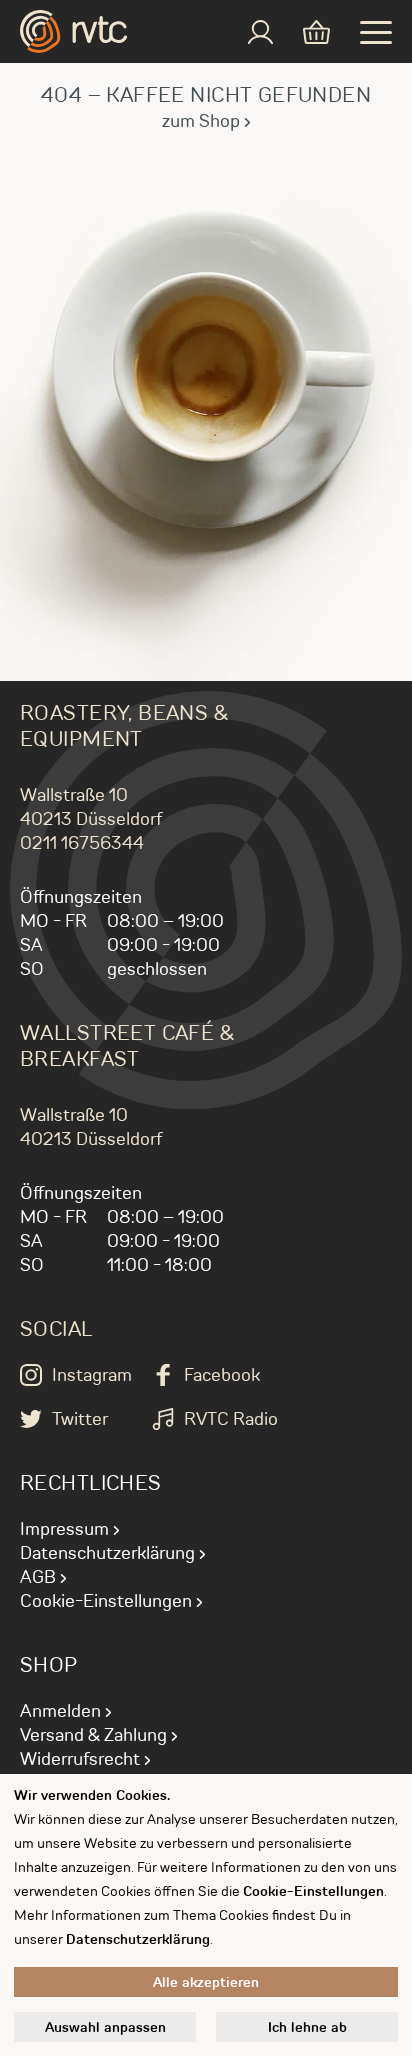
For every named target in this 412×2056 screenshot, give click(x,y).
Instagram (92, 1375)
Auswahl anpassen (105, 2027)
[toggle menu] (376, 32)
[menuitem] (260, 32)
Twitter (80, 1419)
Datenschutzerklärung (107, 1553)
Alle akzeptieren (206, 1982)
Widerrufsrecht (80, 1759)
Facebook (222, 1375)
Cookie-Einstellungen (106, 1601)
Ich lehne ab (307, 2027)
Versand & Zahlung (93, 1735)
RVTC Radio (231, 1419)
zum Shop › (206, 121)
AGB (38, 1577)
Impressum (64, 1529)
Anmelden (60, 1711)
